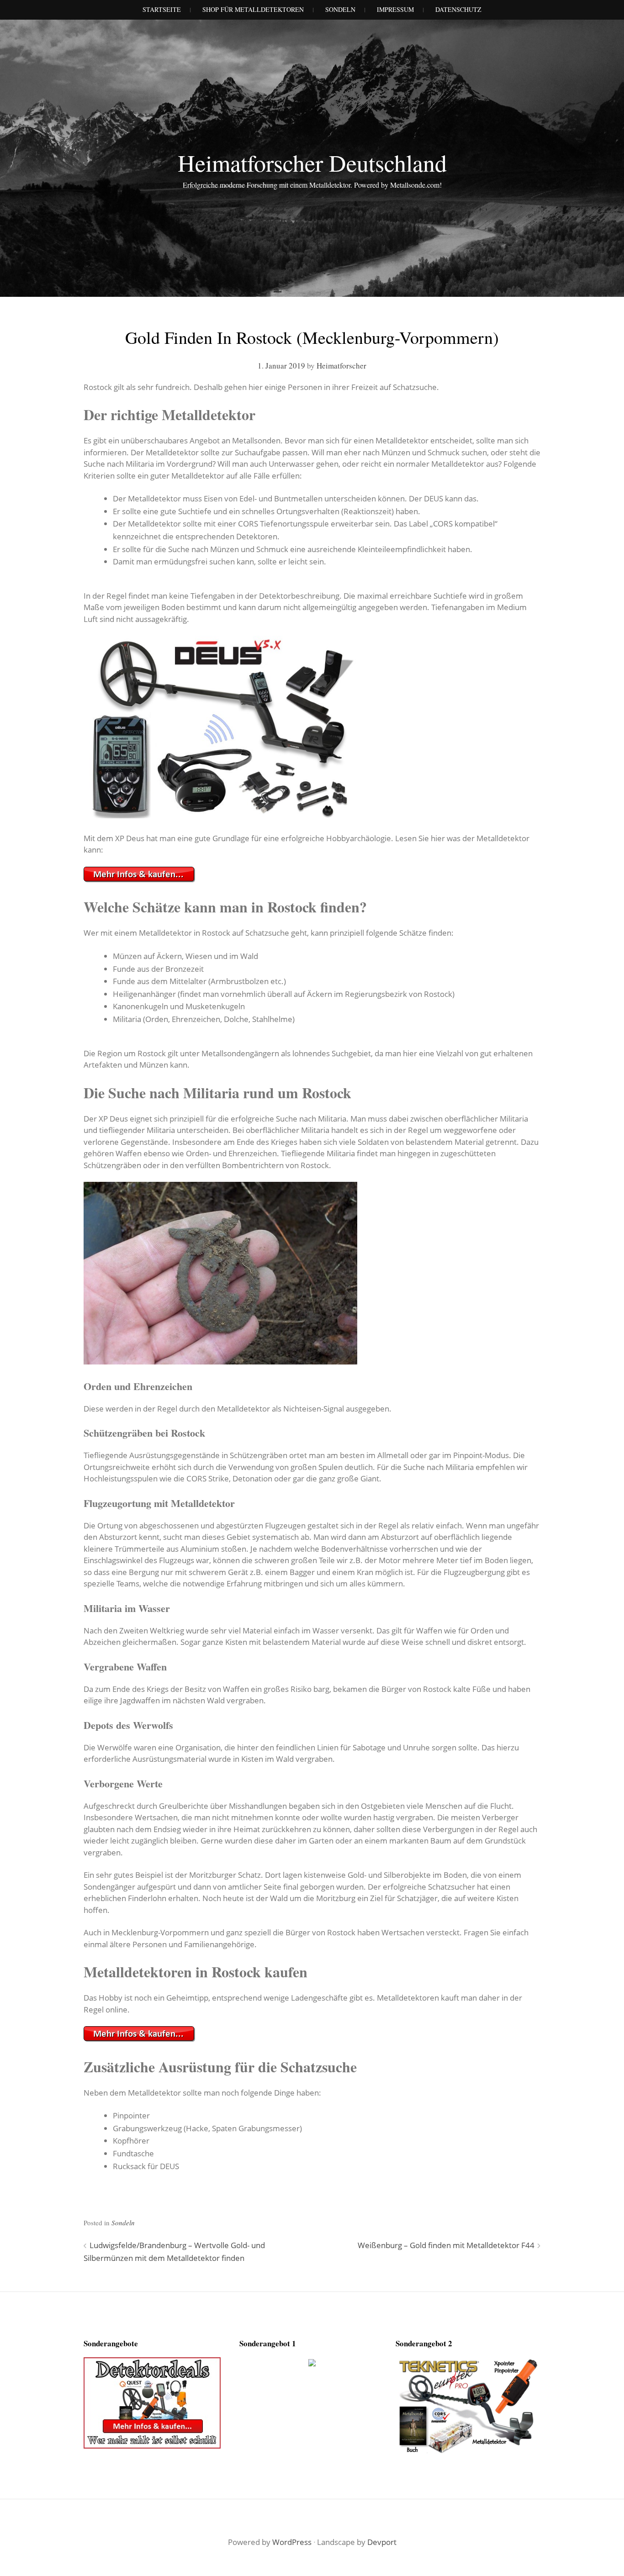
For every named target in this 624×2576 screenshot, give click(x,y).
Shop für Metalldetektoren (253, 9)
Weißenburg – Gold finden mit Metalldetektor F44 (446, 2245)
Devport (382, 2542)
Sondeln (123, 2223)
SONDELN (340, 9)
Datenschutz (458, 9)
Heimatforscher (341, 366)
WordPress (292, 2542)
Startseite (162, 9)
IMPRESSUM (395, 9)
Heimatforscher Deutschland (312, 163)
